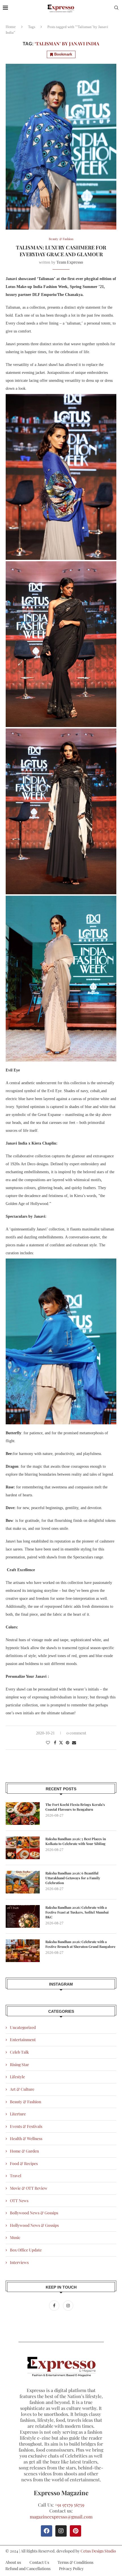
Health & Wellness (26, 2138)
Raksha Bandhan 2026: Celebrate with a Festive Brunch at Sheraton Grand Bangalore (80, 1944)
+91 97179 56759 (70, 2505)
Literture (18, 2114)
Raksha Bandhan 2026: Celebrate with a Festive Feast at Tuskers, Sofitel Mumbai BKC (77, 1912)
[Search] (116, 8)
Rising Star (19, 2065)
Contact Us (39, 2562)
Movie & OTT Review (29, 2188)
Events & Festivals (26, 2126)
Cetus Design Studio (98, 2551)
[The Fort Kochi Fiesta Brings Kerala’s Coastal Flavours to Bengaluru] (23, 1814)
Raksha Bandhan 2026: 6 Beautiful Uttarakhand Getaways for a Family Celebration (73, 1878)
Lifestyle (17, 2077)
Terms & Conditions (75, 2562)
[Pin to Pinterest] (68, 1743)
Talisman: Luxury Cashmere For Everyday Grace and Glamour (61, 251)
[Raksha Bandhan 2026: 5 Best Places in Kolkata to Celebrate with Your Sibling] (23, 1848)
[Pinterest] (75, 2531)
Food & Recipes (24, 2163)
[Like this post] (48, 1743)
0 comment (76, 1733)
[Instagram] (68, 2305)
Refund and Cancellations (28, 2568)
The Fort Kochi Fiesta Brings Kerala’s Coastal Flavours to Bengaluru (75, 1807)
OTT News (19, 2201)
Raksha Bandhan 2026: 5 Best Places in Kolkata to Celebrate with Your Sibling (76, 1841)
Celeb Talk (19, 2052)
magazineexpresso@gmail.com (61, 2517)
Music (15, 2237)
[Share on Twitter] (61, 1743)
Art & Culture (22, 2089)
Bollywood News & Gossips (34, 2213)
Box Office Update (26, 2250)
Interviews (19, 2262)
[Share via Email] (74, 1743)
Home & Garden (24, 2151)
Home (11, 27)
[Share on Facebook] (55, 1743)
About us (13, 2562)
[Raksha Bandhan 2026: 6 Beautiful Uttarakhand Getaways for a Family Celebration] (23, 1882)
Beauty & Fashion (26, 2102)
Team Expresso (70, 262)
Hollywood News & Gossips (34, 2225)
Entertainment (23, 2040)
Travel (16, 2176)
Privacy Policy (71, 2568)
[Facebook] (55, 2305)
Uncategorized (23, 2027)
